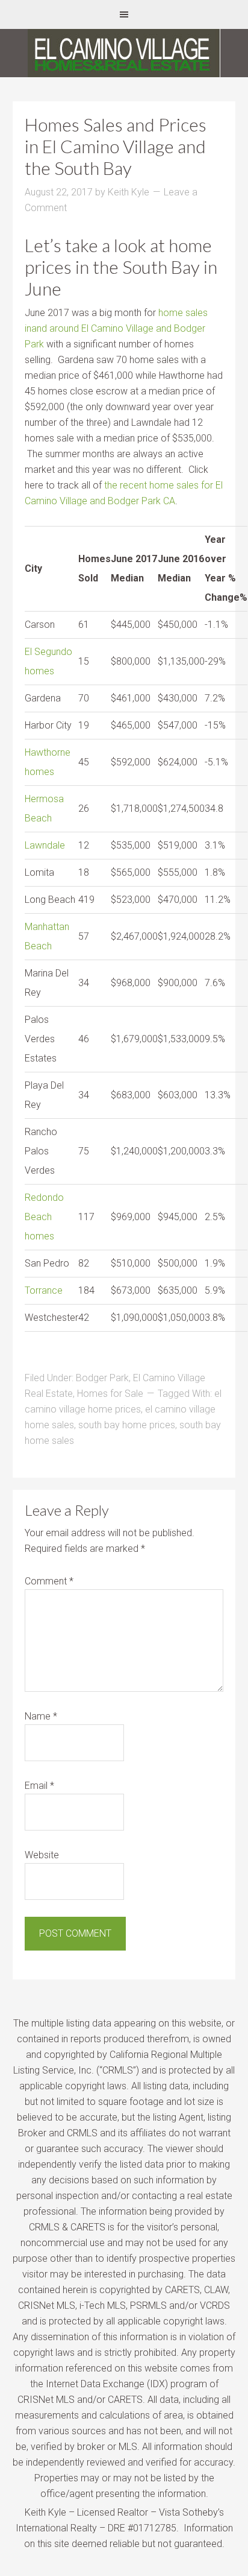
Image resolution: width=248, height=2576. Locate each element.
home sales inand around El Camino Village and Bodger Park (116, 328)
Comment (49, 1581)
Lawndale (45, 845)
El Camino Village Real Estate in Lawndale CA (124, 53)
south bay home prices (127, 1425)
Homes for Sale (110, 1394)
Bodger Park (102, 1378)
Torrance (44, 1290)
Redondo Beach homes (44, 1217)
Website (42, 1855)
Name (41, 1716)
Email (39, 1786)
